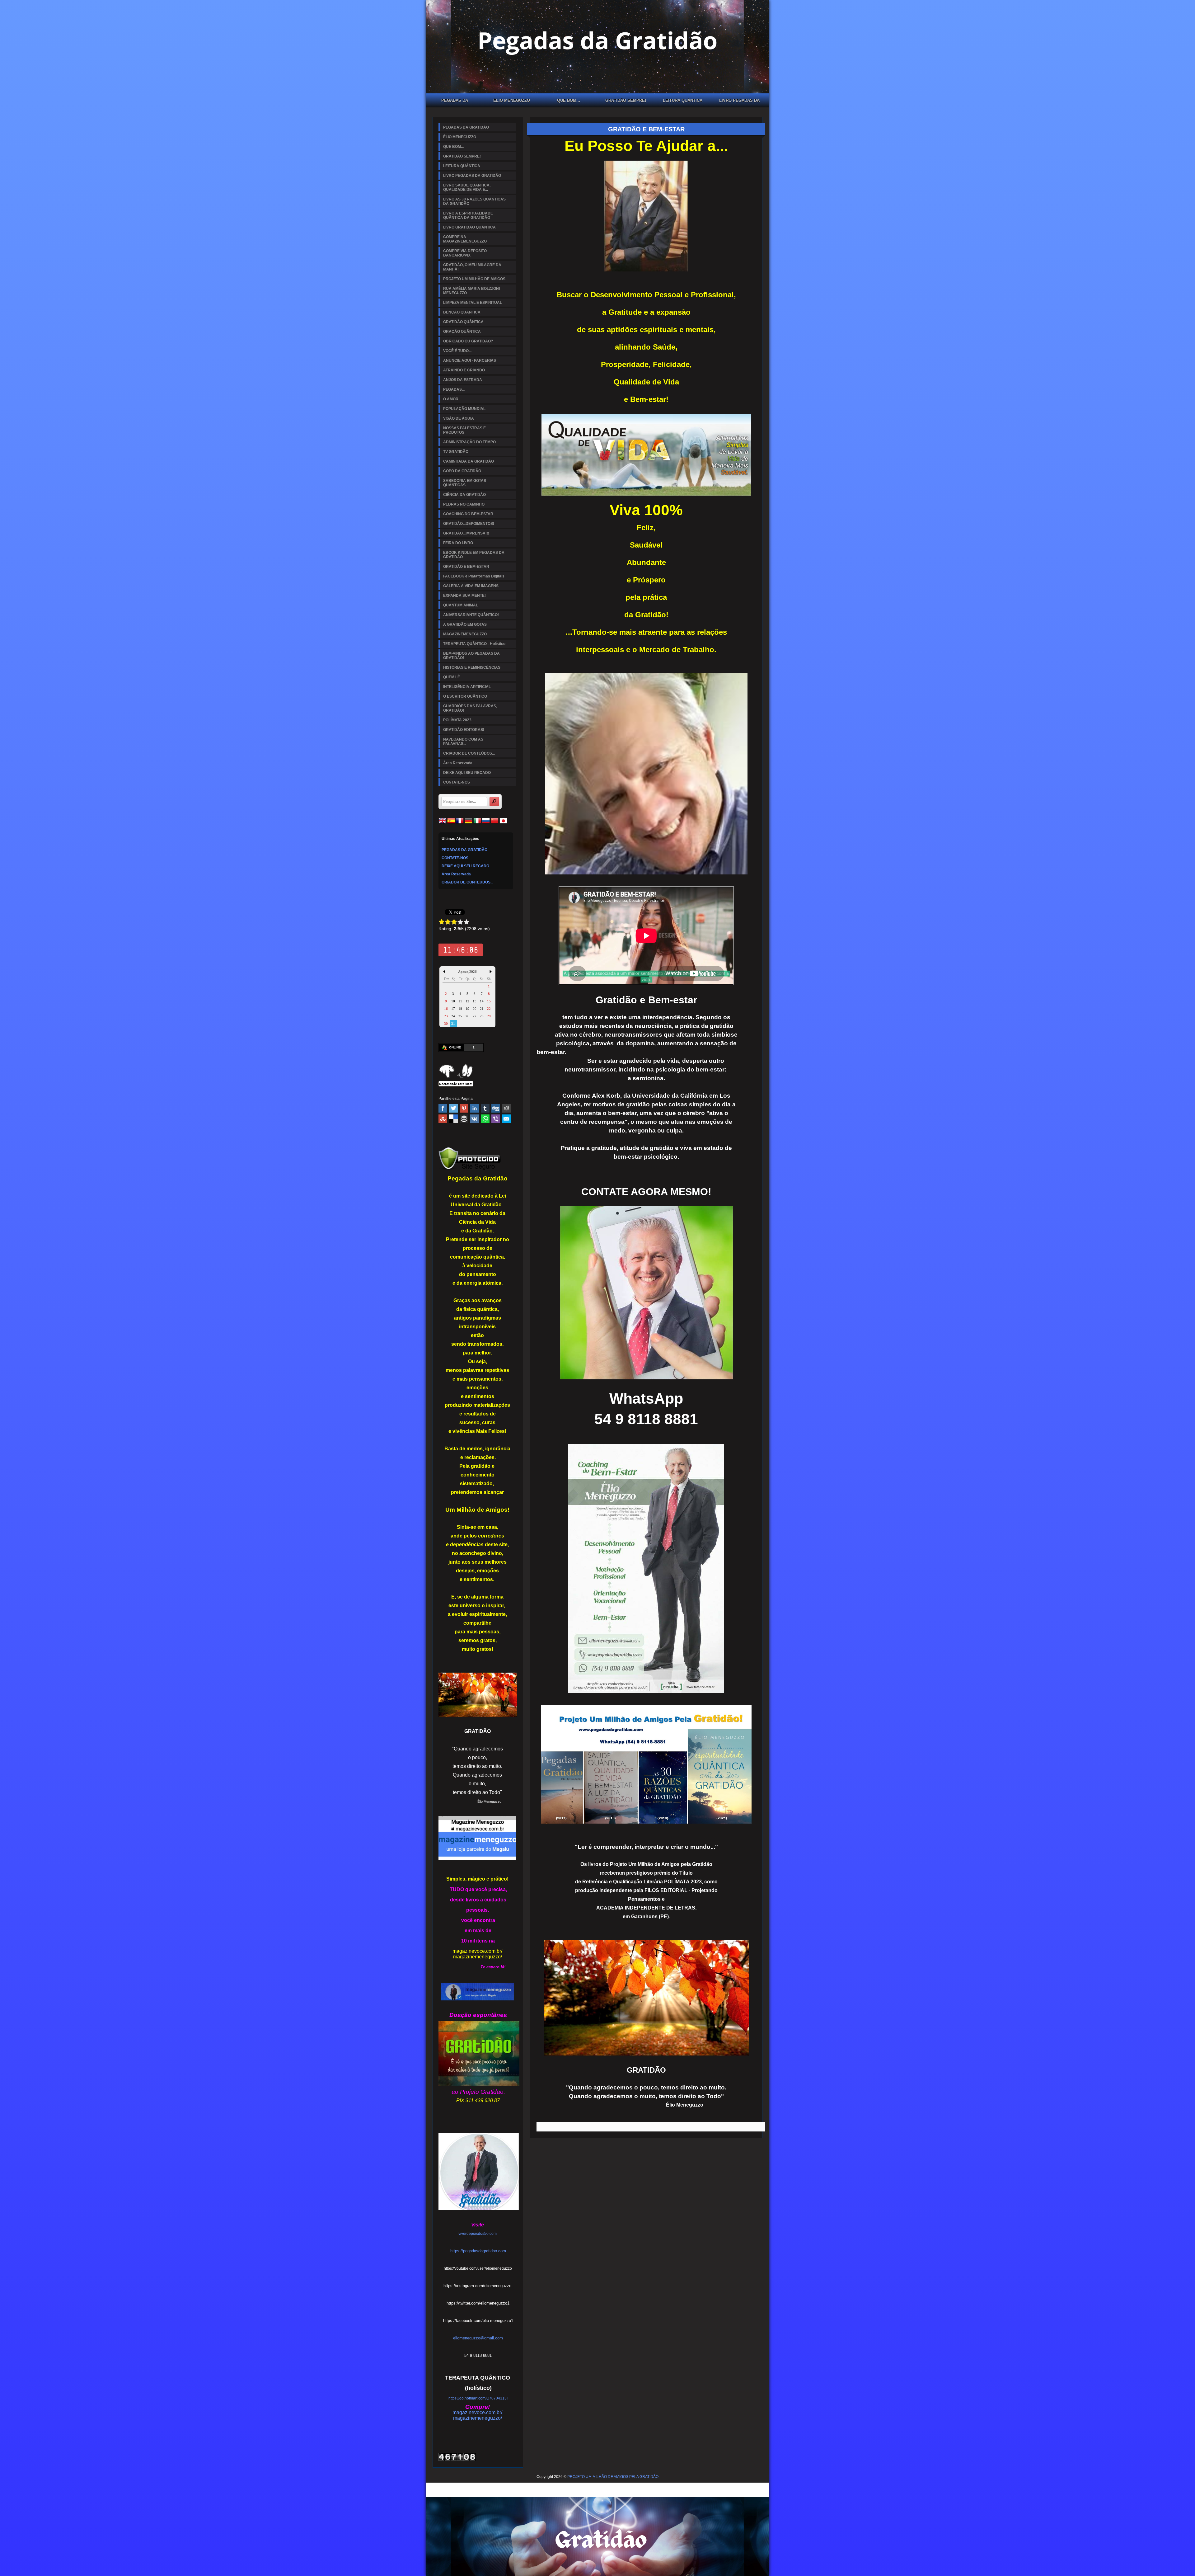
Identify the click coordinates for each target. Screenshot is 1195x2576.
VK (475, 1119)
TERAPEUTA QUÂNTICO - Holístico (474, 644)
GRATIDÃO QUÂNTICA (463, 322)
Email (506, 1119)
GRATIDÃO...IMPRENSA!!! (466, 533)
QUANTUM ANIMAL (461, 605)
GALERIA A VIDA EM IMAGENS (471, 586)
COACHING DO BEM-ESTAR (468, 514)
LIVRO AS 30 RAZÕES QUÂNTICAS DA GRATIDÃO (474, 201)
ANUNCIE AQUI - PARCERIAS (470, 360)
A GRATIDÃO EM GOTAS (465, 624)
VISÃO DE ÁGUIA (459, 418)
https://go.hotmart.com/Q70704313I (478, 2398)
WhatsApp (485, 1119)
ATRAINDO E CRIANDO (464, 370)
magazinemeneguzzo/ (478, 1957)
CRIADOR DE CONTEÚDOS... (469, 753)
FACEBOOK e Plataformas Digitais (474, 576)
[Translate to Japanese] (503, 823)
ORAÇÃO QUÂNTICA (462, 332)
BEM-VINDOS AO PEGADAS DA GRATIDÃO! (471, 656)
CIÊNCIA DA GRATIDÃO (464, 495)
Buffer (464, 1119)
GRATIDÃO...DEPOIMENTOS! (469, 524)
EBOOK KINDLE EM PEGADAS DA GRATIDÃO (474, 555)
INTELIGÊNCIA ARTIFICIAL (467, 687)
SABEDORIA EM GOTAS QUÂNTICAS (465, 483)
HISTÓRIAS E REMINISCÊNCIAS (472, 667)
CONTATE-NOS (457, 782)
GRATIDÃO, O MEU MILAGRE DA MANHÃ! (472, 267)
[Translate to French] (460, 823)
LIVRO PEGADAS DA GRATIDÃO (739, 101)
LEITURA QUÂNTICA (683, 100)
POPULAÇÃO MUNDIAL (464, 409)
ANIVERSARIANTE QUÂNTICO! (471, 615)
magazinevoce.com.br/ (477, 1951)
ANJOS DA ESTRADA (463, 380)
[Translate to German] (469, 823)
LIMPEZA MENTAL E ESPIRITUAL (473, 303)
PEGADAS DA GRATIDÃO (455, 101)
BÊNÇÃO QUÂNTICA (462, 312)
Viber (496, 1119)
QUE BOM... (569, 100)
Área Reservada (458, 763)
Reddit (506, 1108)
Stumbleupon (443, 1119)
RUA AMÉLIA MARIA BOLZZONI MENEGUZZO (471, 291)
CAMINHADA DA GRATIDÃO (469, 461)
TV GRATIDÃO (456, 452)
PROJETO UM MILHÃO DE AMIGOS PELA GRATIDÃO (613, 2477)
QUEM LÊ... (453, 677)
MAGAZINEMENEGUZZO (465, 634)
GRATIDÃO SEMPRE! (626, 100)
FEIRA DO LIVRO (458, 543)
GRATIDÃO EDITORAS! (464, 730)
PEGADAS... (454, 389)
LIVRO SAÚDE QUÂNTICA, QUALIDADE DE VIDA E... (467, 187)
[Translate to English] (442, 823)
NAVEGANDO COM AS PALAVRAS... (463, 742)
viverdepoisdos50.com (478, 2234)
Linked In (475, 1108)
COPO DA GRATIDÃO (462, 471)
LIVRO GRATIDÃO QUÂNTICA (469, 227)
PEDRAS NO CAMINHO (464, 504)
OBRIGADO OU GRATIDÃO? (468, 341)
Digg (496, 1108)
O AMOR (451, 399)
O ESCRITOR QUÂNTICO (465, 696)
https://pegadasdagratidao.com (478, 2251)
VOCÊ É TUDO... (457, 351)
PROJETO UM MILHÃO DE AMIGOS (474, 279)
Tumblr (485, 1108)
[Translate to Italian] (477, 823)
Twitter (453, 1108)
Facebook (443, 1108)
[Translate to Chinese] (495, 823)
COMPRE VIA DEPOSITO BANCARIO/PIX (465, 253)
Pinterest (464, 1108)
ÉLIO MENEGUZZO (512, 100)
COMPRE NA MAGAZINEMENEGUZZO (465, 239)
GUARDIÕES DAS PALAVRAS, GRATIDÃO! (470, 708)
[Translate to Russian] (486, 823)
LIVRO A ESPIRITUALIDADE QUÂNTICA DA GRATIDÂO (468, 215)
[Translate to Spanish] (451, 823)
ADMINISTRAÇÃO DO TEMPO (469, 442)
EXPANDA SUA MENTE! (464, 596)
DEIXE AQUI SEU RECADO (467, 773)
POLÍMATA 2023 (457, 720)
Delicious (453, 1119)
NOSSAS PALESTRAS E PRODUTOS (464, 430)
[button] (477, 2339)
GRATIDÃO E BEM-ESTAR (466, 567)
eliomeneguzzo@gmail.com (478, 2338)
